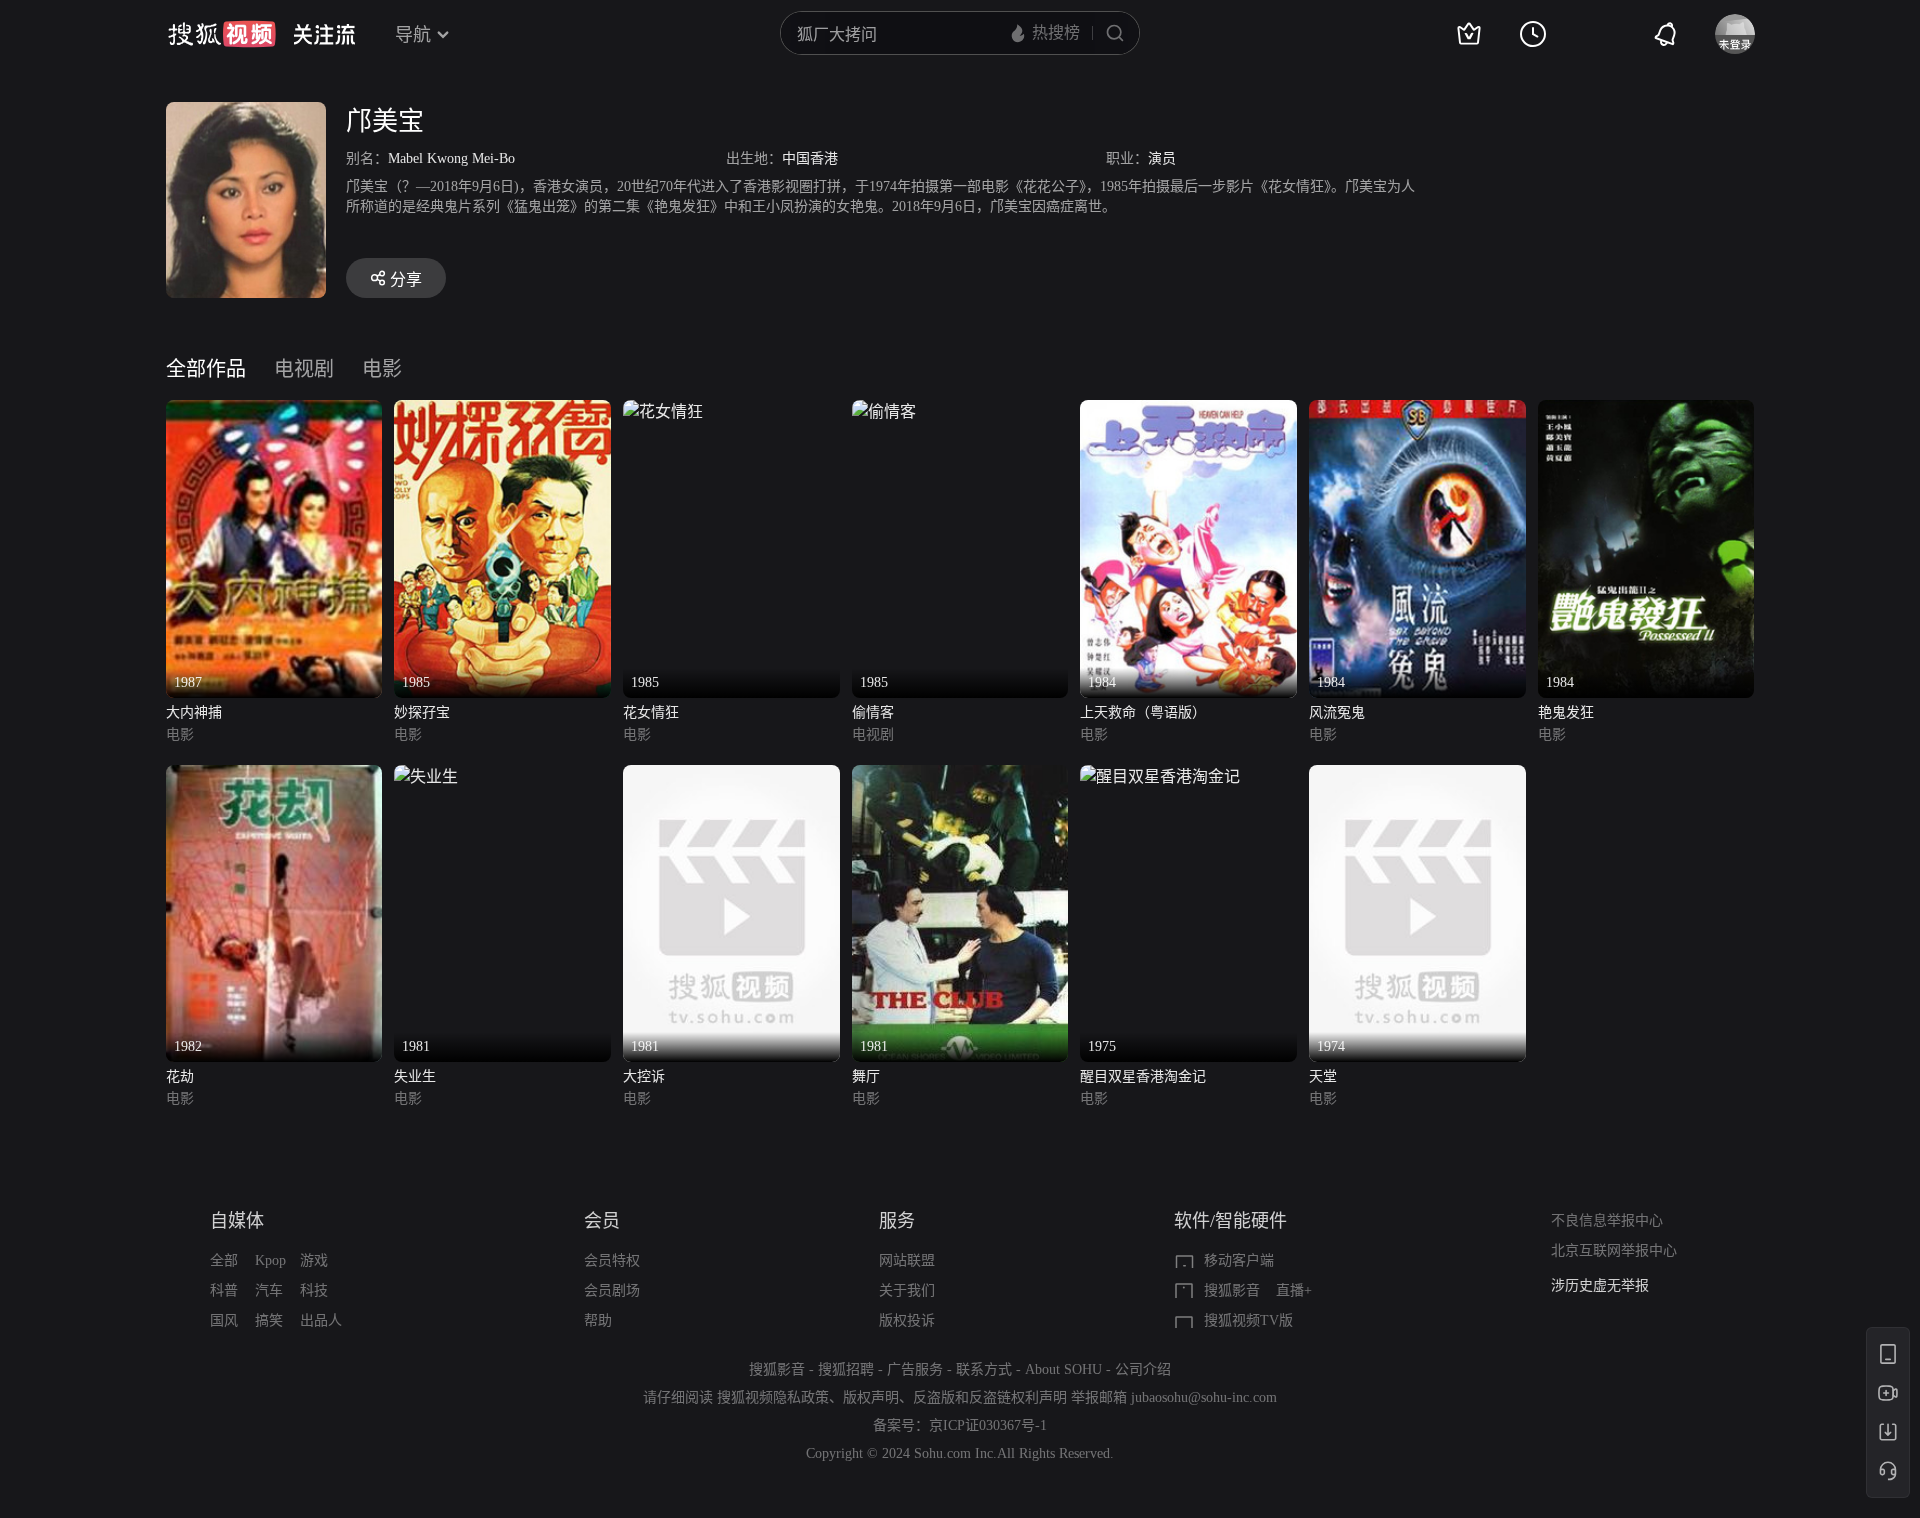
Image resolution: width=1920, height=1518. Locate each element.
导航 (413, 35)
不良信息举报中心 (1607, 1220)
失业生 (415, 1076)
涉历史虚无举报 (1600, 1285)
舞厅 (866, 1076)
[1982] (274, 776)
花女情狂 (651, 712)
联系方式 (984, 1369)
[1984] (1188, 411)
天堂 (1323, 1076)
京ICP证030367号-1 (988, 1425)
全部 (224, 1260)
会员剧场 (612, 1290)
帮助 (598, 1320)
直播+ (1294, 1290)
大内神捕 (194, 712)
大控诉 (644, 1076)
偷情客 (873, 712)
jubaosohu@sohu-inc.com (1204, 1397)
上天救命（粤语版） (1143, 712)
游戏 (314, 1260)
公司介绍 (1143, 1369)
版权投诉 (907, 1320)
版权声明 (871, 1397)
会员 (602, 1221)
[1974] (1417, 776)
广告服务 (915, 1369)
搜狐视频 (222, 34)
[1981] (426, 776)
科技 (314, 1290)
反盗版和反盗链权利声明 (990, 1397)
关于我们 (907, 1290)
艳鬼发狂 (1566, 712)
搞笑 (269, 1320)
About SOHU (1063, 1369)
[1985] (502, 411)
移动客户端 (1239, 1260)
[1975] (1160, 776)
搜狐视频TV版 (1248, 1320)
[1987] (274, 411)
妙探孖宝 (422, 712)
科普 (224, 1290)
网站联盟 (907, 1260)
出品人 (321, 1320)
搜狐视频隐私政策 (773, 1397)
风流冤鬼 (1337, 712)
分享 (406, 279)
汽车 (269, 1290)
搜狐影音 (1232, 1290)
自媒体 (237, 1221)
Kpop (270, 1260)
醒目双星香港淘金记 (1143, 1076)
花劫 (180, 1076)
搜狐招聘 (846, 1369)
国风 (224, 1320)
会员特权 (612, 1260)
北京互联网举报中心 (1614, 1250)
